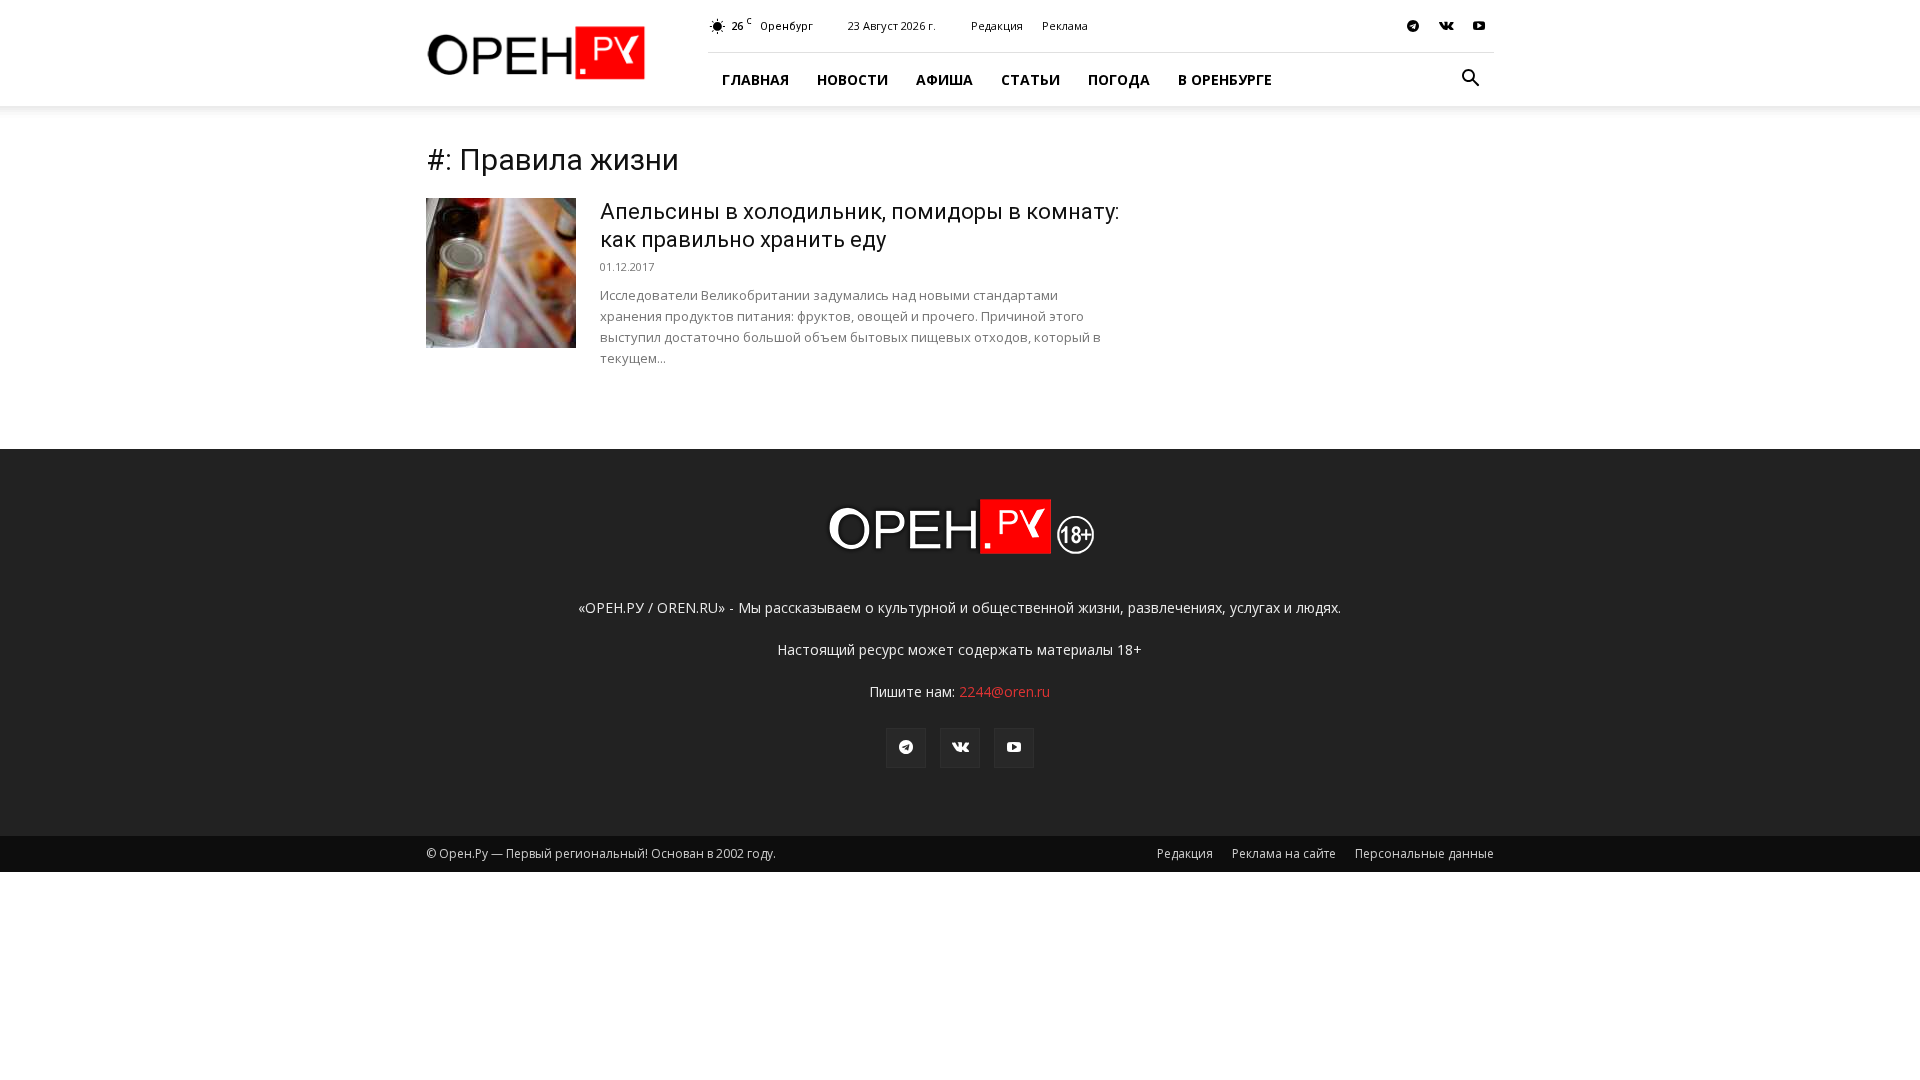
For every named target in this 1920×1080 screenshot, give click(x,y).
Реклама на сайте (1284, 853)
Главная (755, 79)
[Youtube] (1479, 26)
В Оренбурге (1225, 79)
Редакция (997, 25)
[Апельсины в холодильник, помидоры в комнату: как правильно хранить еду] (501, 273)
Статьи (1030, 79)
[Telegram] (1413, 26)
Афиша (944, 79)
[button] (1470, 80)
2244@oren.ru (1004, 691)
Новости (852, 79)
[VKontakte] (1446, 26)
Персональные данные (1424, 853)
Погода (1119, 79)
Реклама (1065, 25)
